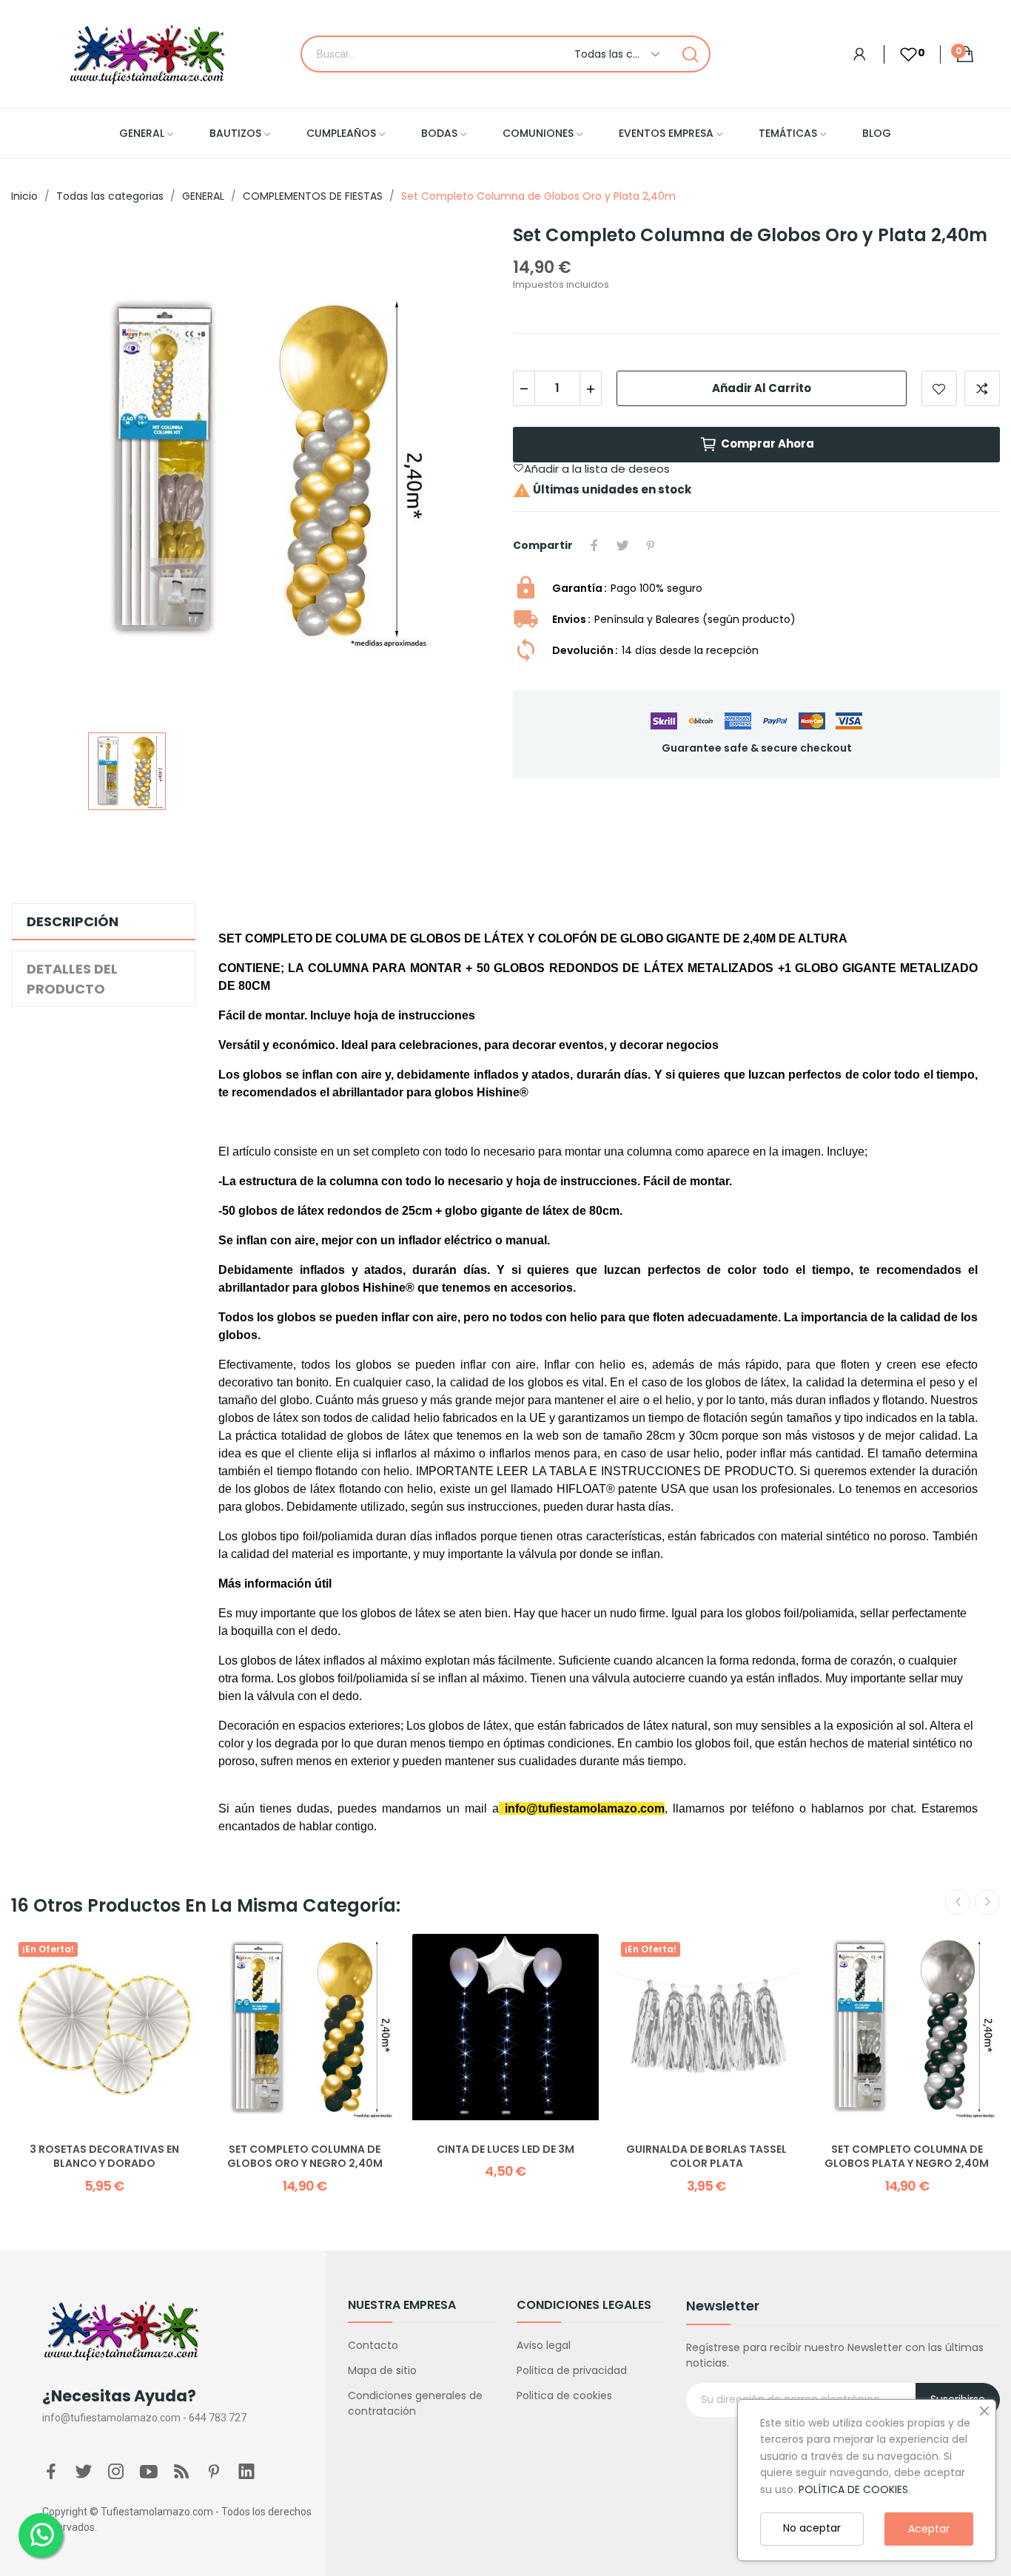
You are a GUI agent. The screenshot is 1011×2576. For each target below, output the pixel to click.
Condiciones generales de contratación (415, 2403)
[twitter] (84, 2472)
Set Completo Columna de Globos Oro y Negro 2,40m (305, 2157)
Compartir (594, 545)
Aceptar (929, 2529)
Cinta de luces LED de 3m (505, 2150)
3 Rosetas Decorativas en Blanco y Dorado (104, 2157)
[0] (901, 54)
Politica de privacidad (572, 2370)
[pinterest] (214, 2472)
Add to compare (982, 388)
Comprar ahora (768, 444)
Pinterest (651, 545)
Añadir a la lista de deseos (939, 388)
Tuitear (622, 545)
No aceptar (812, 2528)
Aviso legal (544, 2345)
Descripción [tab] (73, 921)
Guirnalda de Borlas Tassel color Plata (706, 2157)
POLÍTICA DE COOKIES (853, 2489)
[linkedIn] (246, 2472)
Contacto (373, 2345)
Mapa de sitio (382, 2370)
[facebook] (51, 2472)
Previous (958, 1902)
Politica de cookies (564, 2395)
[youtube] (149, 2472)
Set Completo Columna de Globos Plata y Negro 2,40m (907, 2157)
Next (987, 1902)
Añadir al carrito (762, 388)
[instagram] (116, 2472)
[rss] (181, 2472)
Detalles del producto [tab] (72, 979)
